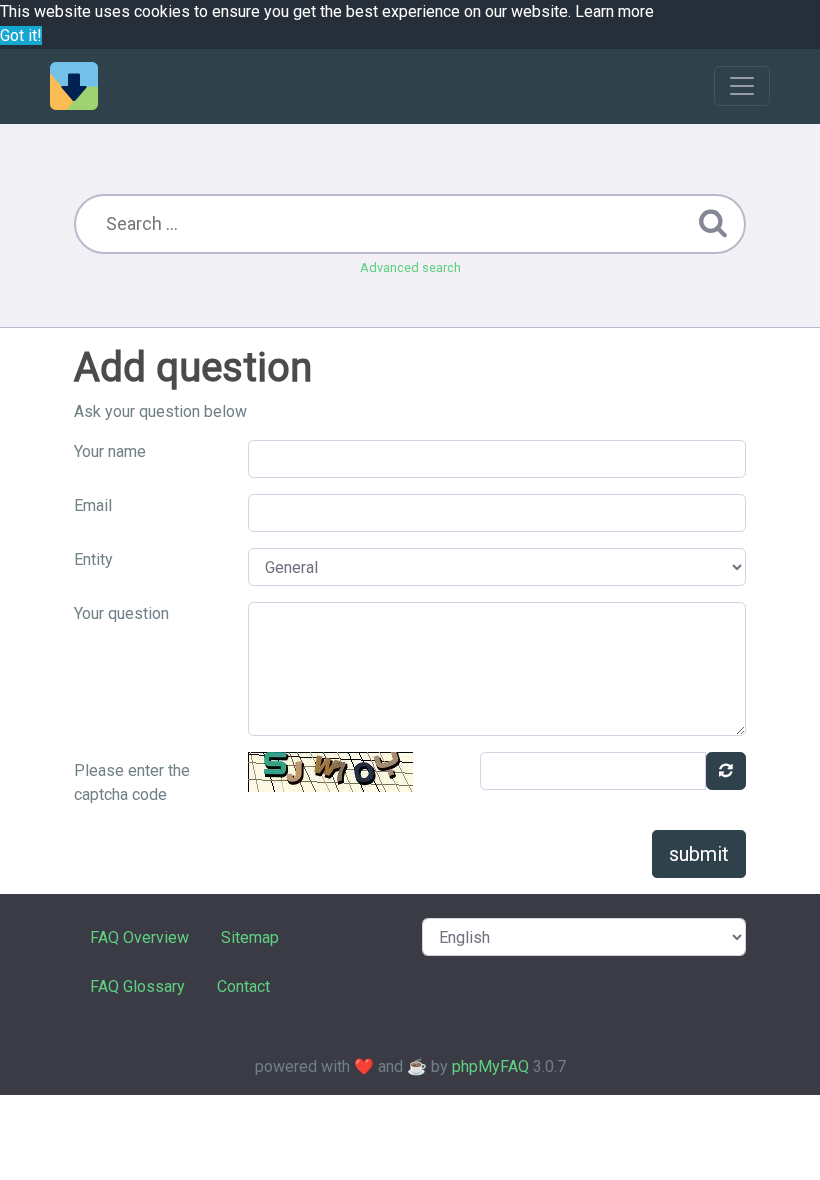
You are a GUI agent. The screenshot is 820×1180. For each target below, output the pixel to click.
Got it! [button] (21, 35)
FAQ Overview (139, 937)
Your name (110, 451)
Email (93, 505)
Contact (243, 986)
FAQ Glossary (137, 986)
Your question (121, 613)
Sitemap (250, 937)
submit (699, 854)
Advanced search (410, 267)
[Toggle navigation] (742, 86)
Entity (93, 559)
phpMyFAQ (490, 1066)
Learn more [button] (614, 11)
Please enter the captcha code (132, 782)
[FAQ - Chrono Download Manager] (74, 86)
